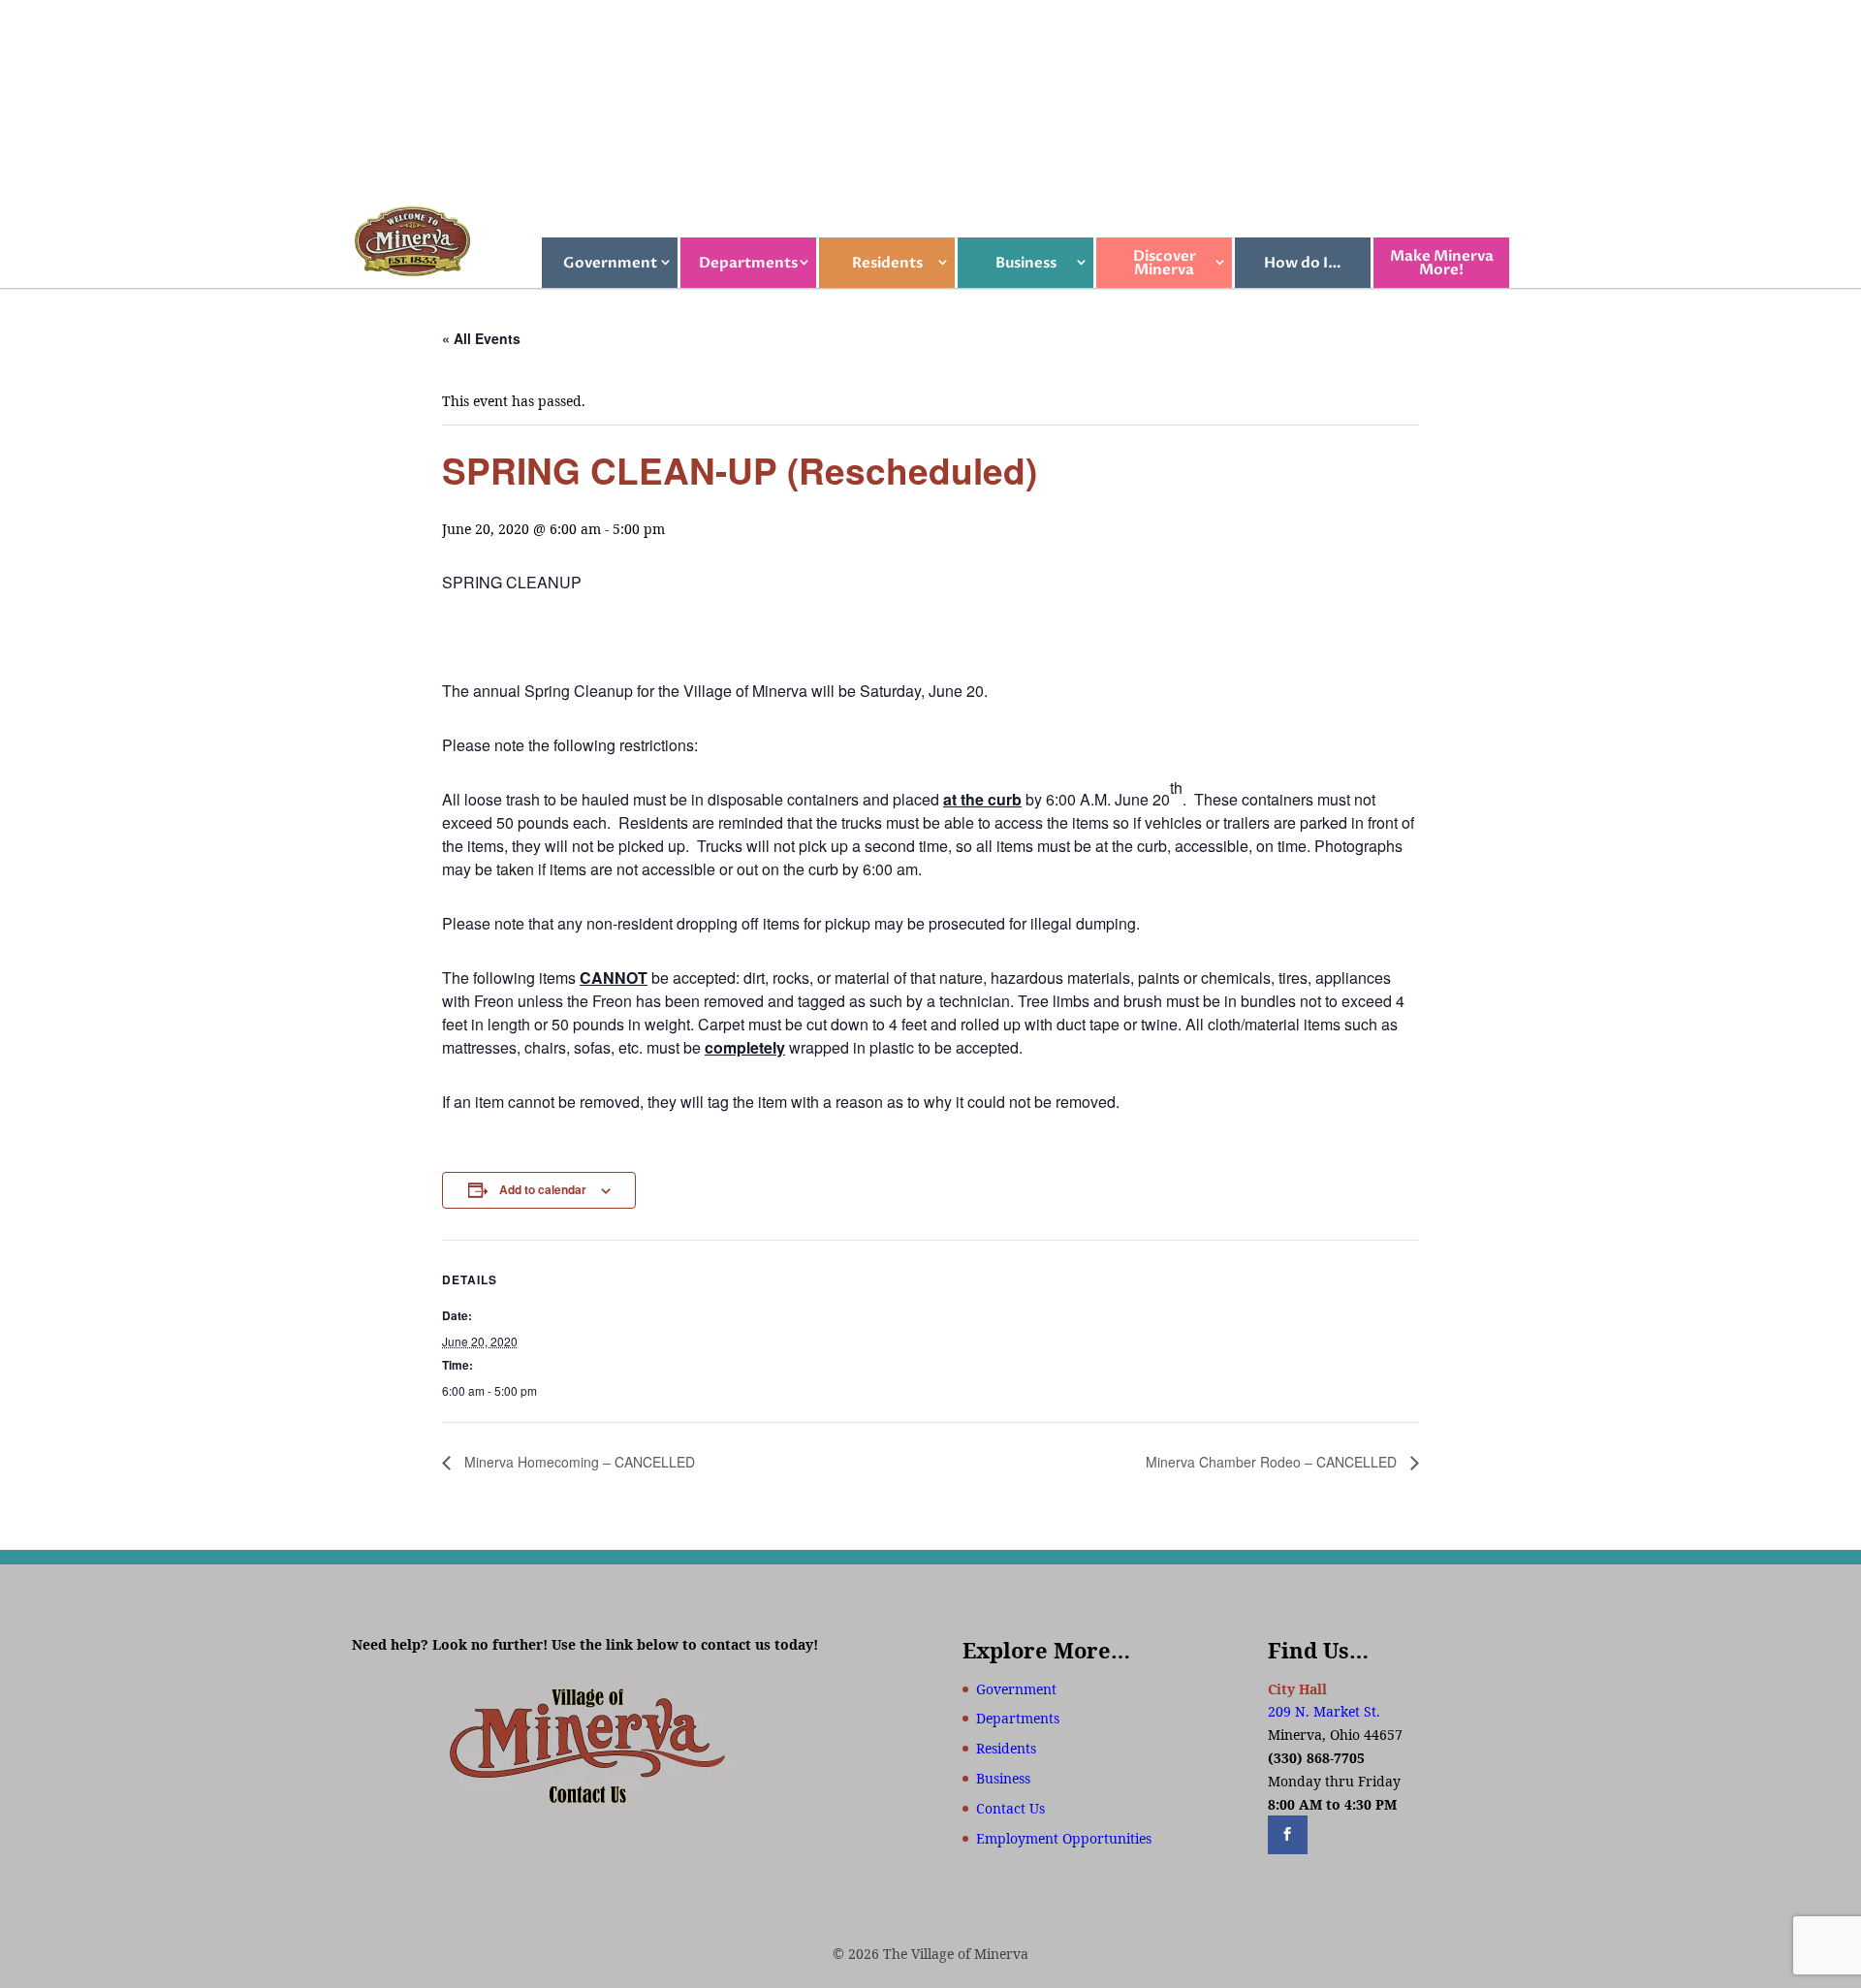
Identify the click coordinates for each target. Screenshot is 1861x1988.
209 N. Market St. (1324, 1711)
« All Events (481, 338)
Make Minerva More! (1442, 263)
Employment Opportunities (1064, 1838)
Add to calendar (543, 1189)
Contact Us (1010, 1808)
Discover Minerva (1165, 263)
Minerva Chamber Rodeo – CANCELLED (1273, 1462)
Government (610, 263)
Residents (887, 263)
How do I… (1303, 263)
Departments (748, 263)
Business (1026, 263)
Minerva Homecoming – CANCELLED (578, 1462)
